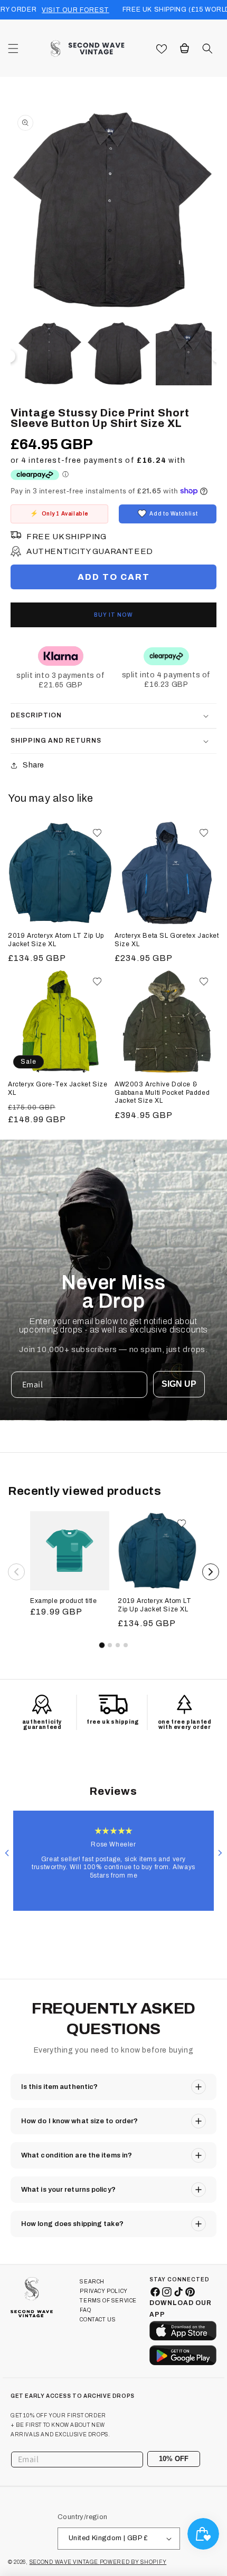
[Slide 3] (118, 1645)
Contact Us (98, 2320)
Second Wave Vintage (65, 2562)
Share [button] (34, 765)
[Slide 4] (126, 1645)
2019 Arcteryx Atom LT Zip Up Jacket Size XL (56, 940)
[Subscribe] (188, 2460)
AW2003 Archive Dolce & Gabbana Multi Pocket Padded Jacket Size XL (162, 1092)
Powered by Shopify (133, 2562)
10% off (174, 2459)
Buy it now (113, 615)
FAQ (85, 2310)
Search (92, 2282)
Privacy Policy (103, 2291)
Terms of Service (108, 2301)
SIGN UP (179, 1383)
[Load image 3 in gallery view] (188, 353)
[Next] (211, 1572)
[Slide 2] (110, 1645)
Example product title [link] (64, 1601)
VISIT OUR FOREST (75, 10)
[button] (13, 48)
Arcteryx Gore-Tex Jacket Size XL (58, 1088)
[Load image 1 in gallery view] (50, 353)
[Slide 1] (101, 1645)
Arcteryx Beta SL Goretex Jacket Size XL (167, 940)
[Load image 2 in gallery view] (119, 353)
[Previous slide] (7, 1853)
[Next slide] (220, 1853)
